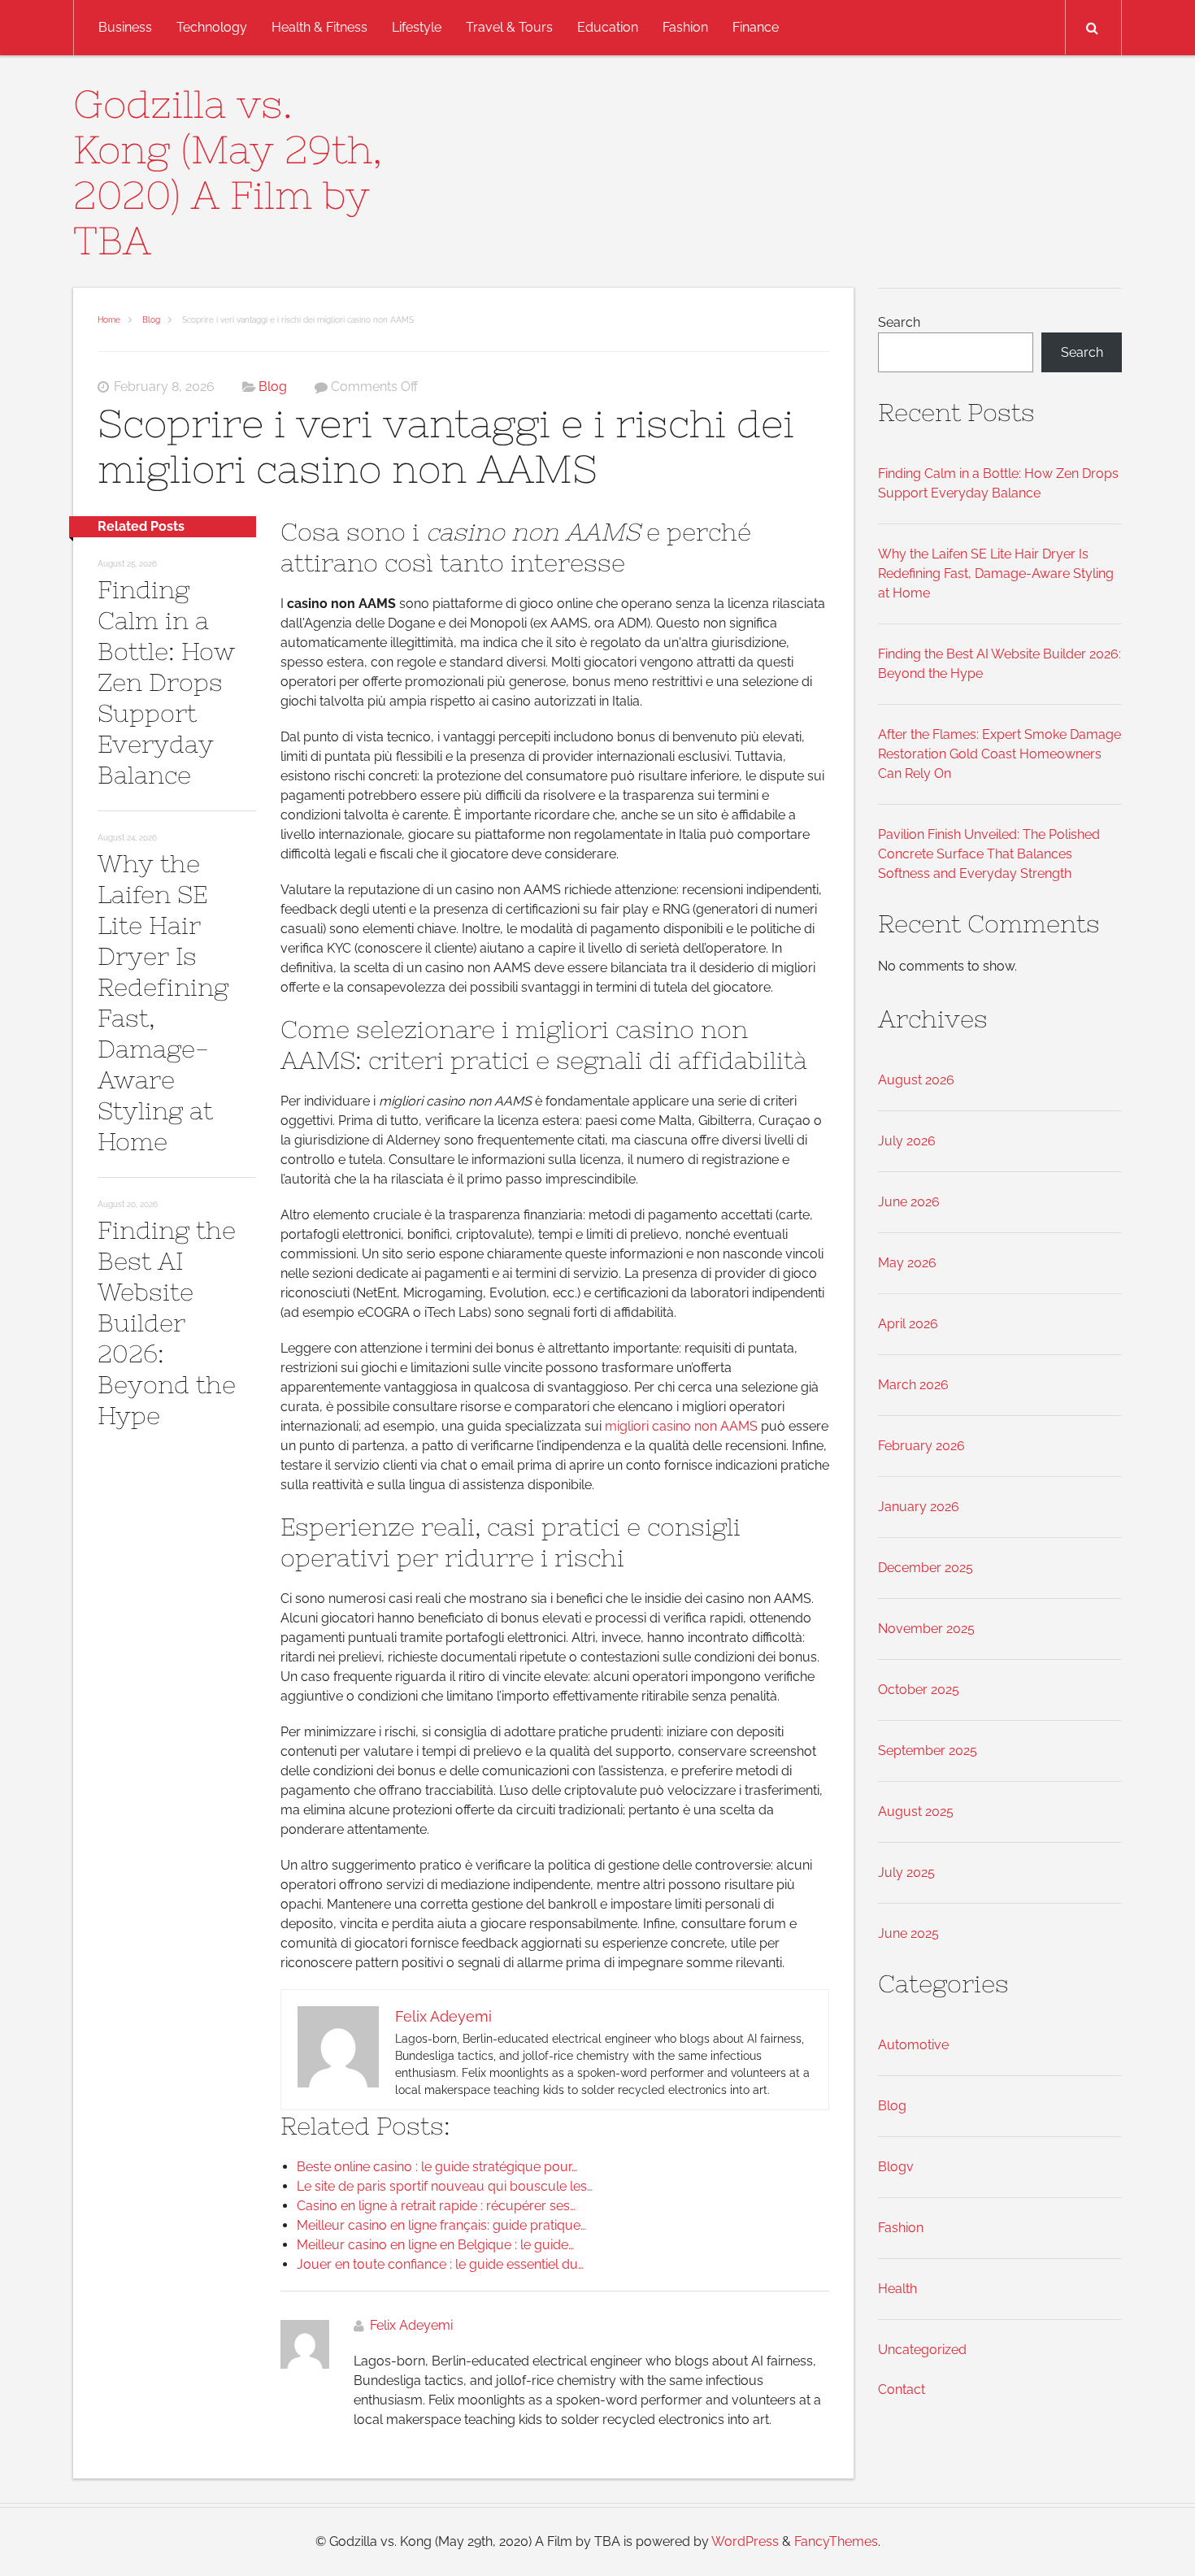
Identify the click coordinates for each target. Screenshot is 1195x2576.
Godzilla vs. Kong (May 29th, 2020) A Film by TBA (228, 172)
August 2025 (916, 1811)
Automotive (913, 2045)
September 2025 (928, 1751)
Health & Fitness (319, 27)
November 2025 (926, 1629)
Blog (151, 320)
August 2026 (916, 1080)
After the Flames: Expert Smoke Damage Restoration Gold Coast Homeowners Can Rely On (999, 754)
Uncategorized (922, 2350)
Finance (756, 27)
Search (899, 322)
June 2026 (909, 1202)
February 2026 (921, 1446)
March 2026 (913, 1385)
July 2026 (907, 1141)
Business (125, 27)
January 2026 (919, 1507)
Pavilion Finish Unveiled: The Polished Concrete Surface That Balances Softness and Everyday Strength (989, 854)
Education (608, 27)
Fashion (685, 27)
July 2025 (906, 1872)
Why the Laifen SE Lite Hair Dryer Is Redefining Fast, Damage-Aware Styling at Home (996, 573)
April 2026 (908, 1324)
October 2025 (919, 1690)
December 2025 (926, 1568)
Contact (902, 2389)
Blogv (896, 2167)
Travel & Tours (509, 27)
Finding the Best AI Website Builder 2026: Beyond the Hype (167, 1323)
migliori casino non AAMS (681, 1426)
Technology (212, 27)
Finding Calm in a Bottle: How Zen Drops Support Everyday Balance (166, 682)
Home (109, 320)
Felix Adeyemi (411, 2325)
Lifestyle (417, 27)
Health (897, 2289)
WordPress (745, 2541)
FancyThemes (836, 2541)
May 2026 (907, 1263)
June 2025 (908, 1933)
